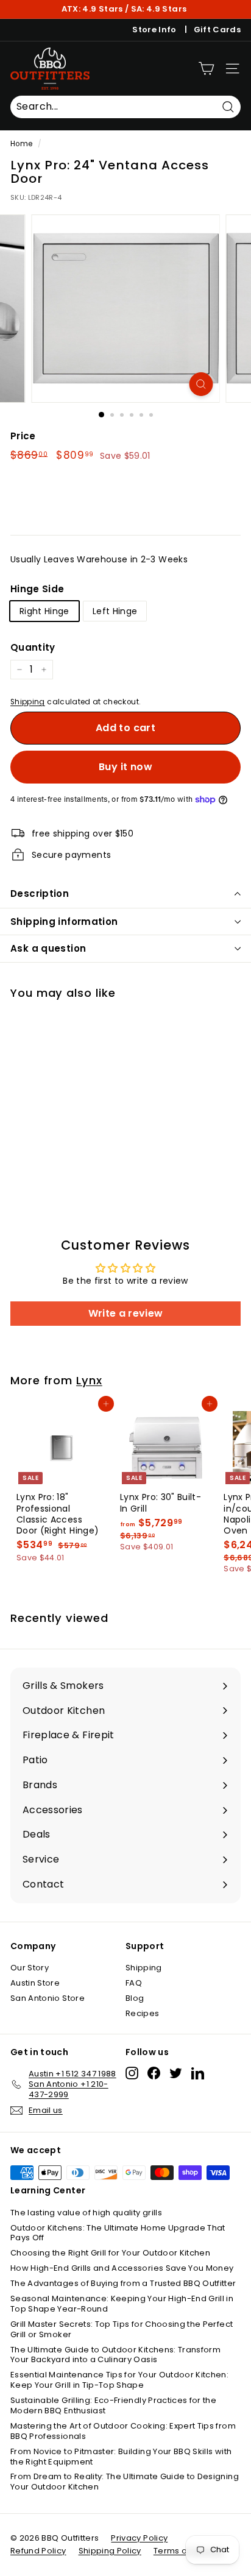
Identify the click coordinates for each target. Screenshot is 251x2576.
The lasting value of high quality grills (86, 2213)
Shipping (28, 702)
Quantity (33, 648)
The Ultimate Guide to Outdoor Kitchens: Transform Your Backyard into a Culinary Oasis (115, 2355)
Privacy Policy (139, 2538)
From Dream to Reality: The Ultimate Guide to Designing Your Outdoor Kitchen (125, 2482)
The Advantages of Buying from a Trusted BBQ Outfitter (123, 2283)
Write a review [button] (126, 1313)
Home (21, 144)
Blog (135, 1998)
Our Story (30, 1968)
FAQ (134, 1983)
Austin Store (35, 1983)
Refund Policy (38, 2551)
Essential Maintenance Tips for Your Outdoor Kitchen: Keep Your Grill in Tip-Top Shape (119, 2380)
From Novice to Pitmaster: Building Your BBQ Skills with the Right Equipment (121, 2457)
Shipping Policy (110, 2551)
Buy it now (125, 767)
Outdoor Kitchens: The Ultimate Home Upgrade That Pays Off (118, 2233)
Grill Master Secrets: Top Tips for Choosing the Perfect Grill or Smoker (122, 2329)
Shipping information (64, 922)
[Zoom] (201, 384)
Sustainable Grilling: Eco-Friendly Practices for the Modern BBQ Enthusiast (113, 2405)
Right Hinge (44, 611)
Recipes (142, 2013)
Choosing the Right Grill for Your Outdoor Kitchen (110, 2253)
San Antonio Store (48, 1998)
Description (40, 893)
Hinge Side (37, 589)
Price (23, 436)
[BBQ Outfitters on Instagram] (132, 2073)
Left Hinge (115, 611)
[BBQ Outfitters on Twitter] (176, 2073)
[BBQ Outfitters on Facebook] (154, 2073)
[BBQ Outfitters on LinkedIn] (198, 2073)
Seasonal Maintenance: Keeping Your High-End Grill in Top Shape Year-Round (122, 2304)
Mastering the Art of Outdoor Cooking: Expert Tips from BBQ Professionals (123, 2431)
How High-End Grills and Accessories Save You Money (122, 2268)
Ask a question (48, 948)
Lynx (89, 1380)
